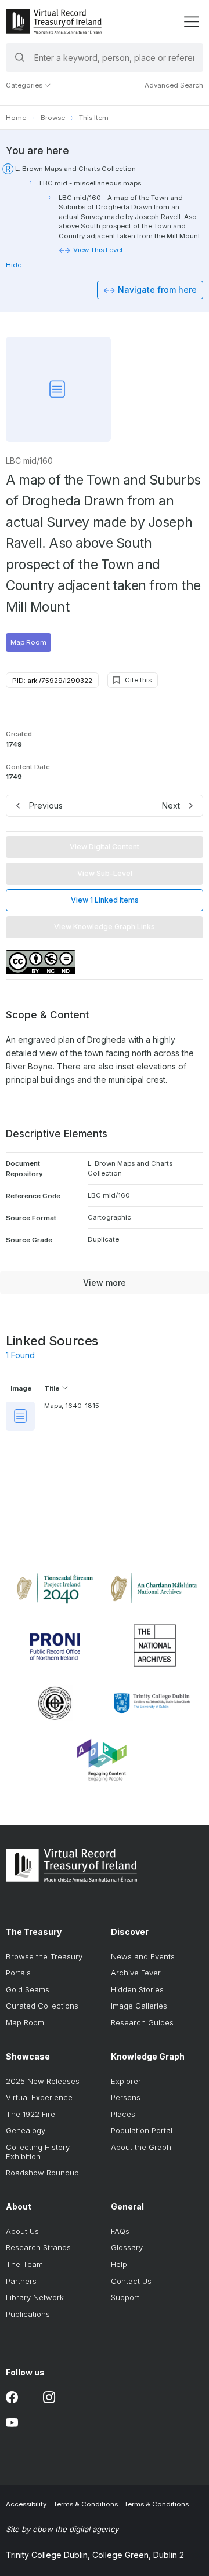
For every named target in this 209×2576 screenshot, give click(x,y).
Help (119, 2264)
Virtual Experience (39, 2097)
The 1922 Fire (30, 2114)
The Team (24, 2264)
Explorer (126, 2081)
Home (16, 118)
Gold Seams (28, 1989)
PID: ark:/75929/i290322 (52, 681)
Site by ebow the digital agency (62, 2529)
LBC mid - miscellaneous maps (90, 183)
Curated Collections (42, 2006)
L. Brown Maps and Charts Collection (75, 169)
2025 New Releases (43, 2081)
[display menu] (191, 22)
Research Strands (38, 2247)
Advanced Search (174, 85)
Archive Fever (136, 1973)
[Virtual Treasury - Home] (54, 21)
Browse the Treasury (44, 1956)
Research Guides (142, 2022)
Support (125, 2297)
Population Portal (142, 2130)
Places (123, 2114)
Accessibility (26, 2504)
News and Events (143, 1956)
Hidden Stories (137, 1989)
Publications (28, 2314)
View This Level (98, 250)
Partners (21, 2281)
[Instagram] (49, 2398)
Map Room (28, 642)
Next (171, 805)
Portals (18, 1973)
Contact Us (131, 2281)
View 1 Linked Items (105, 900)
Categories (25, 85)
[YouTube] (12, 2423)
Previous (46, 805)
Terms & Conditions (86, 2504)
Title (53, 1388)
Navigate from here (157, 290)
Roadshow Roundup (42, 2173)
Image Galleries (139, 2006)
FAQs (120, 2231)
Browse (53, 118)
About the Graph (141, 2147)
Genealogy (26, 2130)
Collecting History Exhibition (38, 2152)
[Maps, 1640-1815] (20, 1416)
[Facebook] (12, 2398)
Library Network (35, 2297)
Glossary (127, 2247)
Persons (126, 2097)
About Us (22, 2231)
